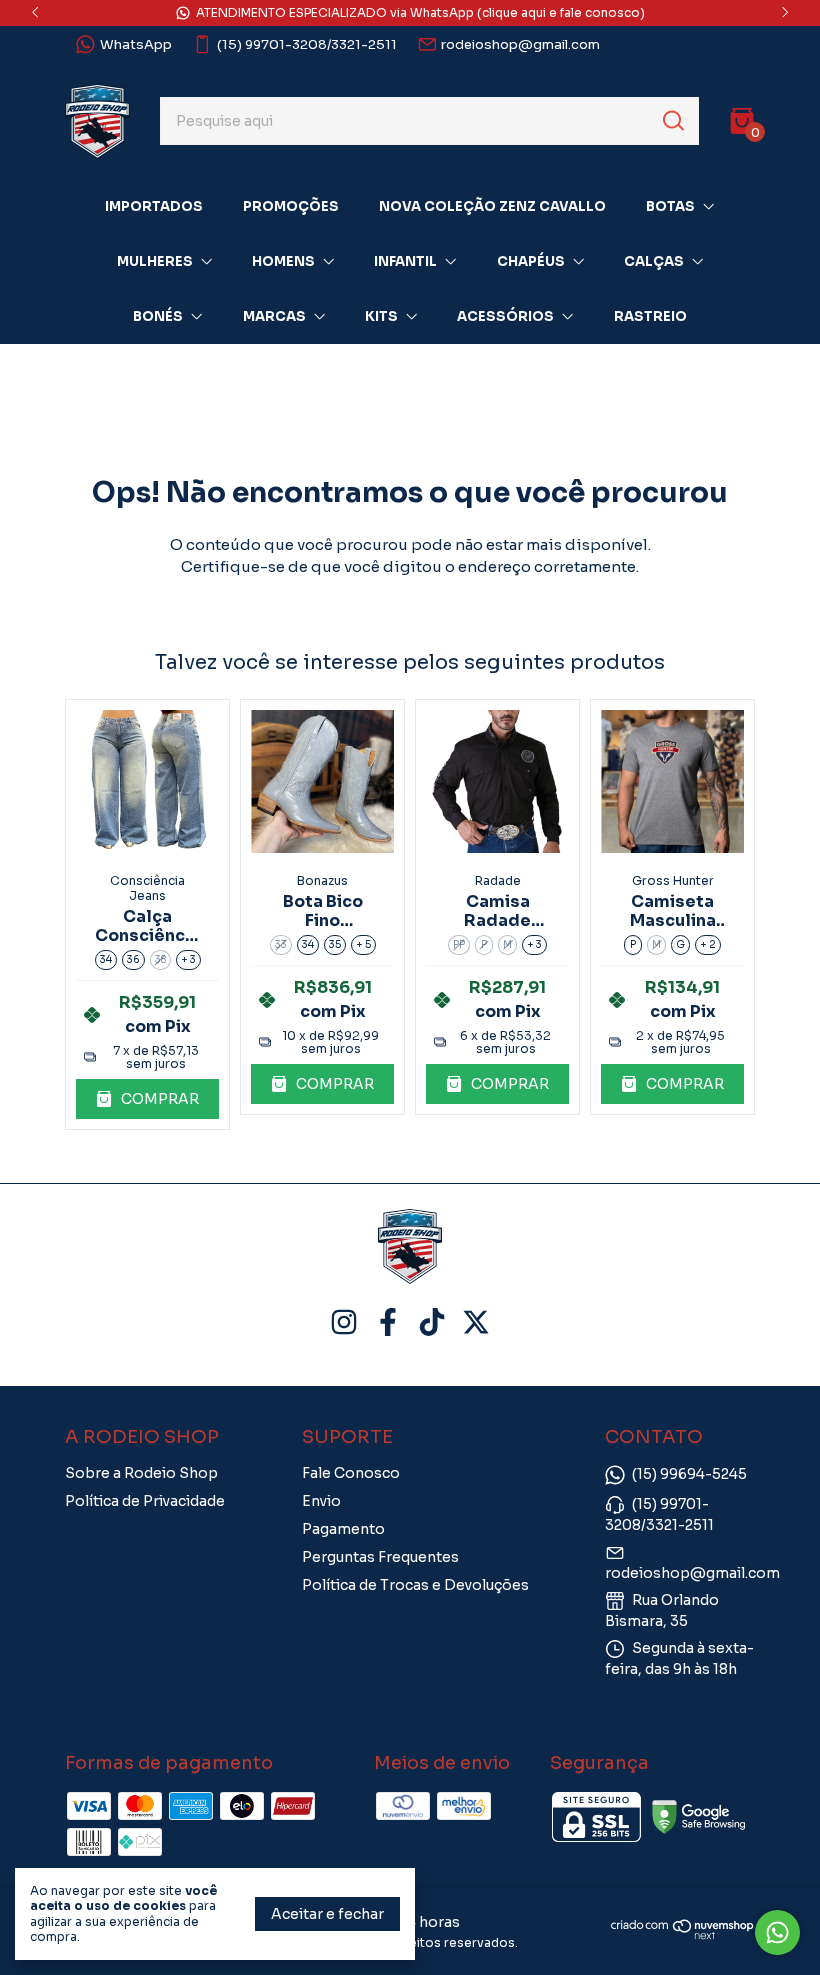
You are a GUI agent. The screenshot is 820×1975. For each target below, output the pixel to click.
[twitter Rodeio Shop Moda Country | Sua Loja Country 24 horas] (476, 1322)
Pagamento (343, 1529)
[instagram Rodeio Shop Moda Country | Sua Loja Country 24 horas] (344, 1322)
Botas (670, 206)
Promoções (291, 206)
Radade (498, 880)
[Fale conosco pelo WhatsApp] (777, 1932)
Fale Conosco (351, 1473)
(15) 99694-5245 (689, 1474)
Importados (154, 206)
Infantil (405, 261)
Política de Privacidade (145, 1501)
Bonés (158, 316)
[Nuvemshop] (683, 1935)
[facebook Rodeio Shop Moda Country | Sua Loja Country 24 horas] (388, 1322)
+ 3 (188, 959)
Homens (283, 261)
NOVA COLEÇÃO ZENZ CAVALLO (492, 206)
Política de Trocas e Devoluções (415, 1585)
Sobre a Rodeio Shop (141, 1473)
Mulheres (155, 261)
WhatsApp (136, 44)
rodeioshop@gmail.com (520, 44)
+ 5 (363, 944)
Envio (321, 1501)
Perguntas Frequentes (380, 1557)
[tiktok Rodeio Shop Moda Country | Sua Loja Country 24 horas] (432, 1322)
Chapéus (531, 261)
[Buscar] (672, 120)
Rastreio (650, 316)
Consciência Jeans (147, 888)
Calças (654, 261)
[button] (147, 1099)
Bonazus (322, 880)
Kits (381, 316)
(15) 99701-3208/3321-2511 (307, 44)
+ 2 (708, 944)
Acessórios (505, 316)
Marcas (274, 316)
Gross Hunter (673, 880)
